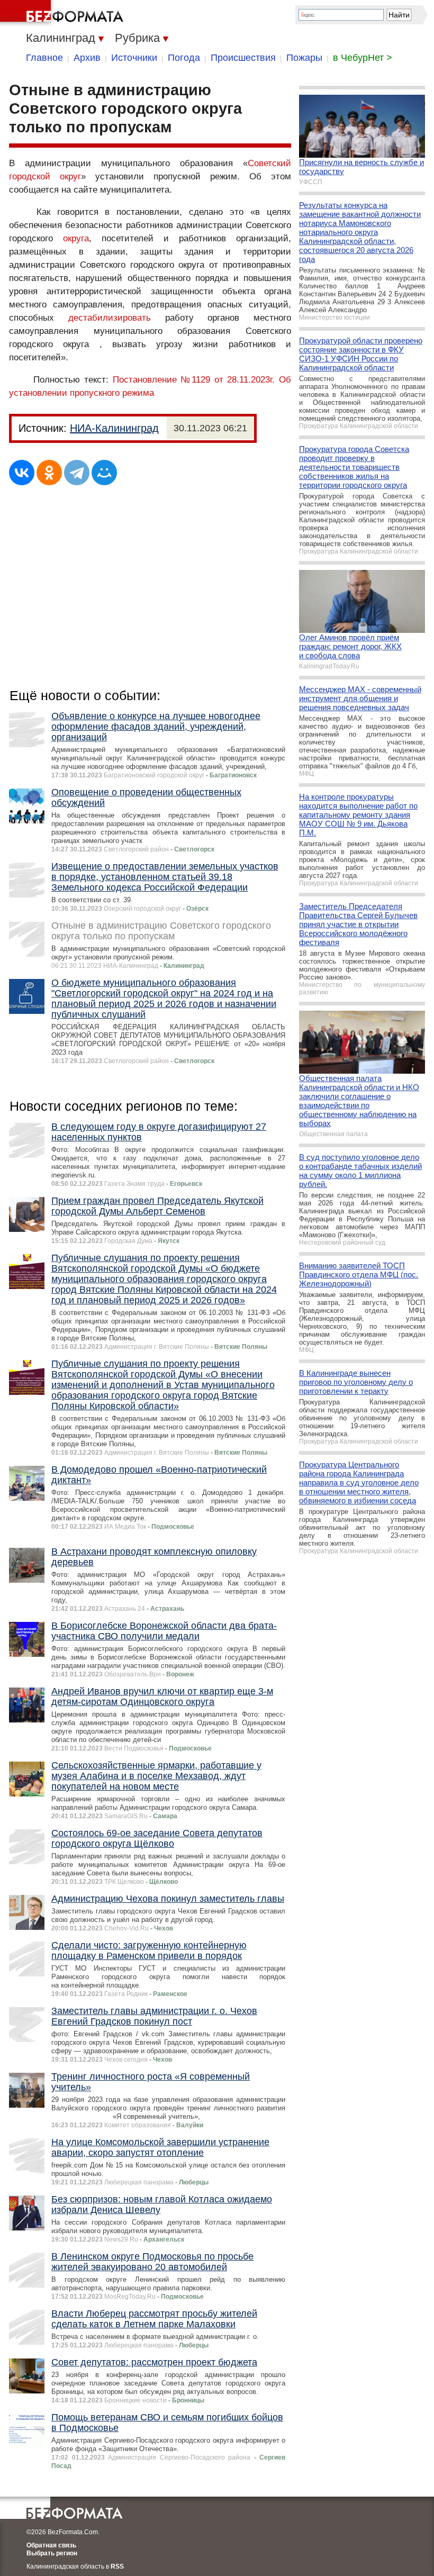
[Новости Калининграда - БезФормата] (64, 13)
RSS (117, 2566)
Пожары (304, 58)
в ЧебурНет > (363, 58)
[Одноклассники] (49, 473)
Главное (44, 58)
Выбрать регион (52, 2553)
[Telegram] (77, 473)
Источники (134, 58)
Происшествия (243, 58)
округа (76, 238)
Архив (87, 58)
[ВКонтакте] (22, 473)
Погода (184, 58)
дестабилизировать (110, 318)
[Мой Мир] (104, 473)
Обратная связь (51, 2545)
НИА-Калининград (114, 428)
